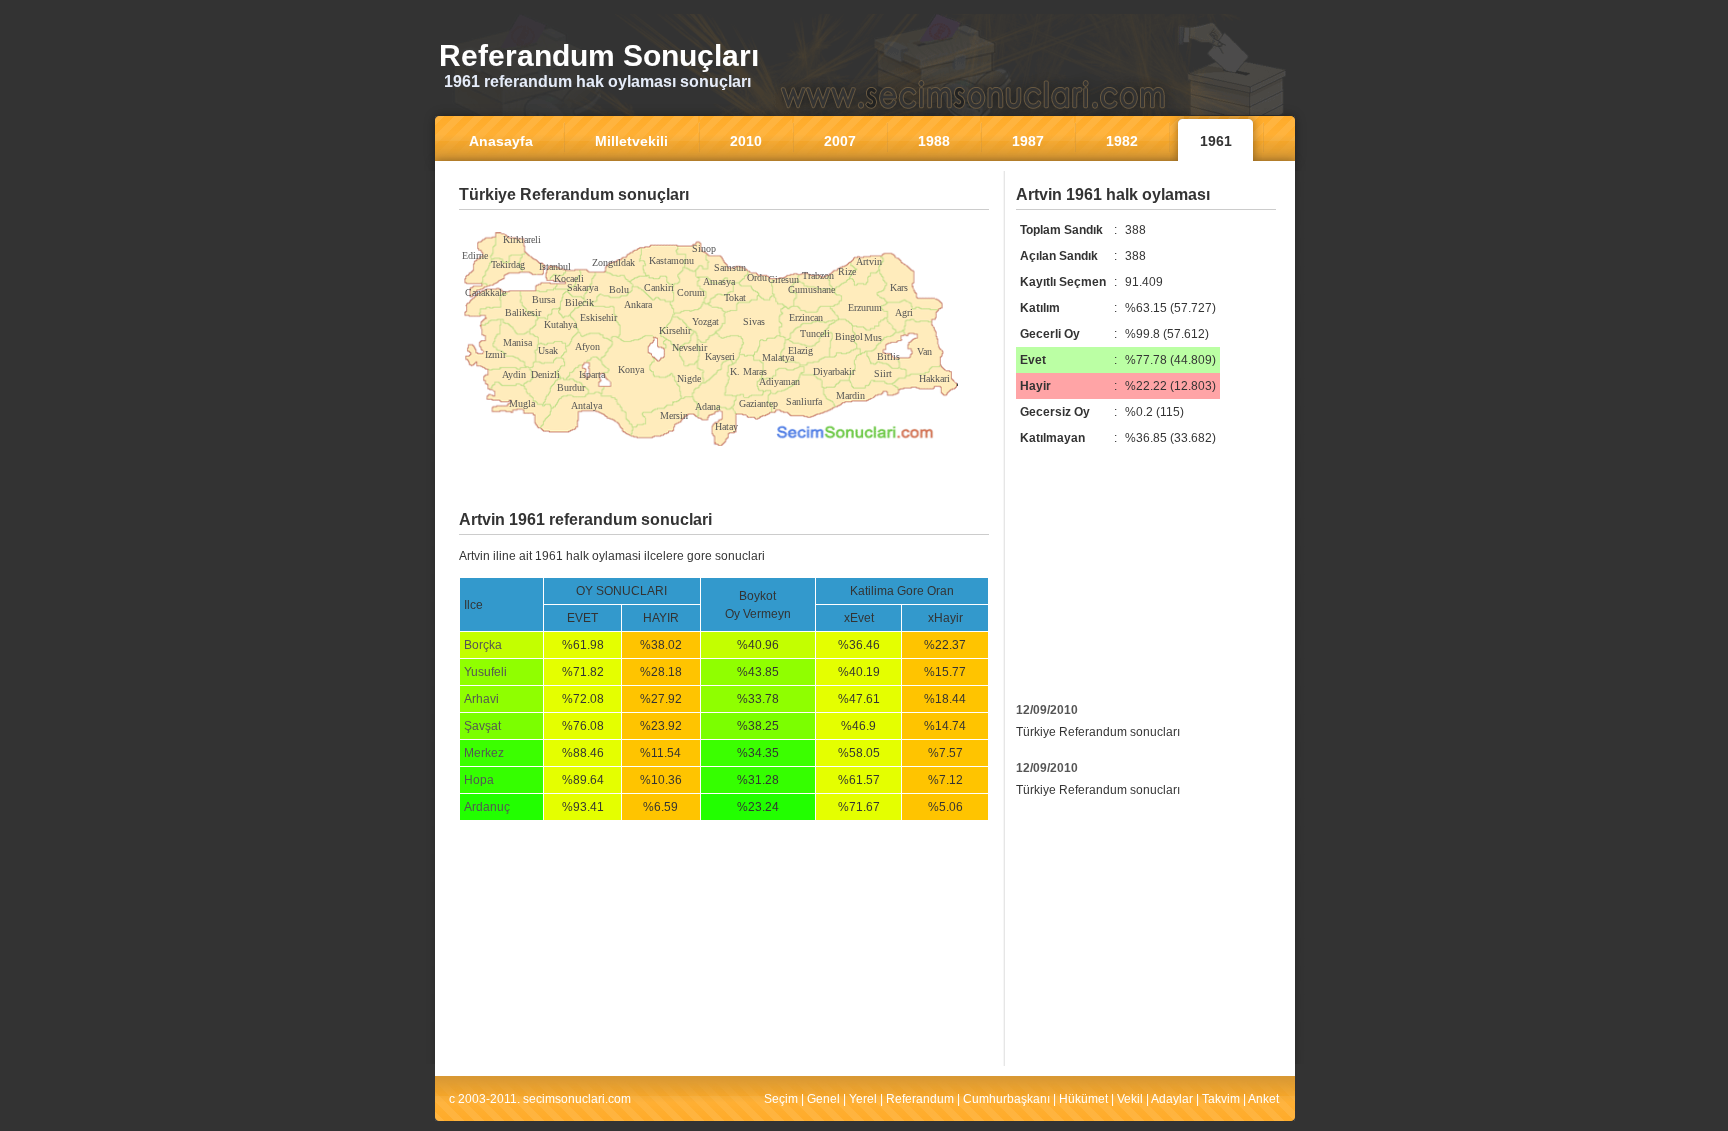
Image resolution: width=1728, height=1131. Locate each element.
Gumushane (811, 289)
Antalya (586, 405)
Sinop (704, 248)
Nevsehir (689, 347)
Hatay (726, 426)
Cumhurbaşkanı (1006, 1099)
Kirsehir (675, 330)
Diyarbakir (834, 371)
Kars (899, 287)
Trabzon (818, 275)
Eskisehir (598, 317)
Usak (548, 350)
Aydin (514, 374)
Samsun (730, 267)
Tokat (735, 297)
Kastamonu (671, 260)
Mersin (674, 415)
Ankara (638, 304)
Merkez (484, 753)
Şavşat (482, 726)
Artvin (869, 261)
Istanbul (555, 266)
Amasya (719, 281)
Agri (904, 312)
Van (924, 351)
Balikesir (523, 312)
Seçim (781, 1099)
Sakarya (582, 287)
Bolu (619, 289)
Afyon (587, 346)
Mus (873, 337)
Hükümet (1083, 1099)
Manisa (517, 342)
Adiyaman (779, 381)
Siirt (883, 373)
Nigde (689, 378)
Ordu (757, 277)
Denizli (545, 374)
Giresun (783, 279)
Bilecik (579, 302)
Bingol (849, 336)
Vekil (1130, 1099)
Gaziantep (758, 403)
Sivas (754, 321)
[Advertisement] (724, 224)
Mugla (522, 403)
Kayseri (720, 356)
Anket (1263, 1099)
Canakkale (485, 292)
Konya (631, 369)
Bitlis (888, 356)
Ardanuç (487, 807)
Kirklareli (522, 239)
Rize (847, 271)
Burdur (571, 387)
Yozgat (705, 321)
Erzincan (806, 317)
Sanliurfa (804, 401)
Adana (707, 406)
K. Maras (748, 371)
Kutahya (560, 324)
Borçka (483, 645)
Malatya (778, 357)
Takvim (1221, 1099)
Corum (691, 292)
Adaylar (1172, 1099)
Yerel (863, 1099)
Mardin (850, 395)
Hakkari (934, 378)
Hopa (479, 780)
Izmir (495, 354)
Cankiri (659, 287)
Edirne (475, 255)
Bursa (543, 299)
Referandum (920, 1099)
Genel (823, 1099)
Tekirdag (508, 264)
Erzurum (865, 307)
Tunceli (815, 333)
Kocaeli (569, 278)
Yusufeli (485, 672)
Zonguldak (613, 262)
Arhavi (481, 699)
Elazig (800, 350)
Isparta (592, 374)
